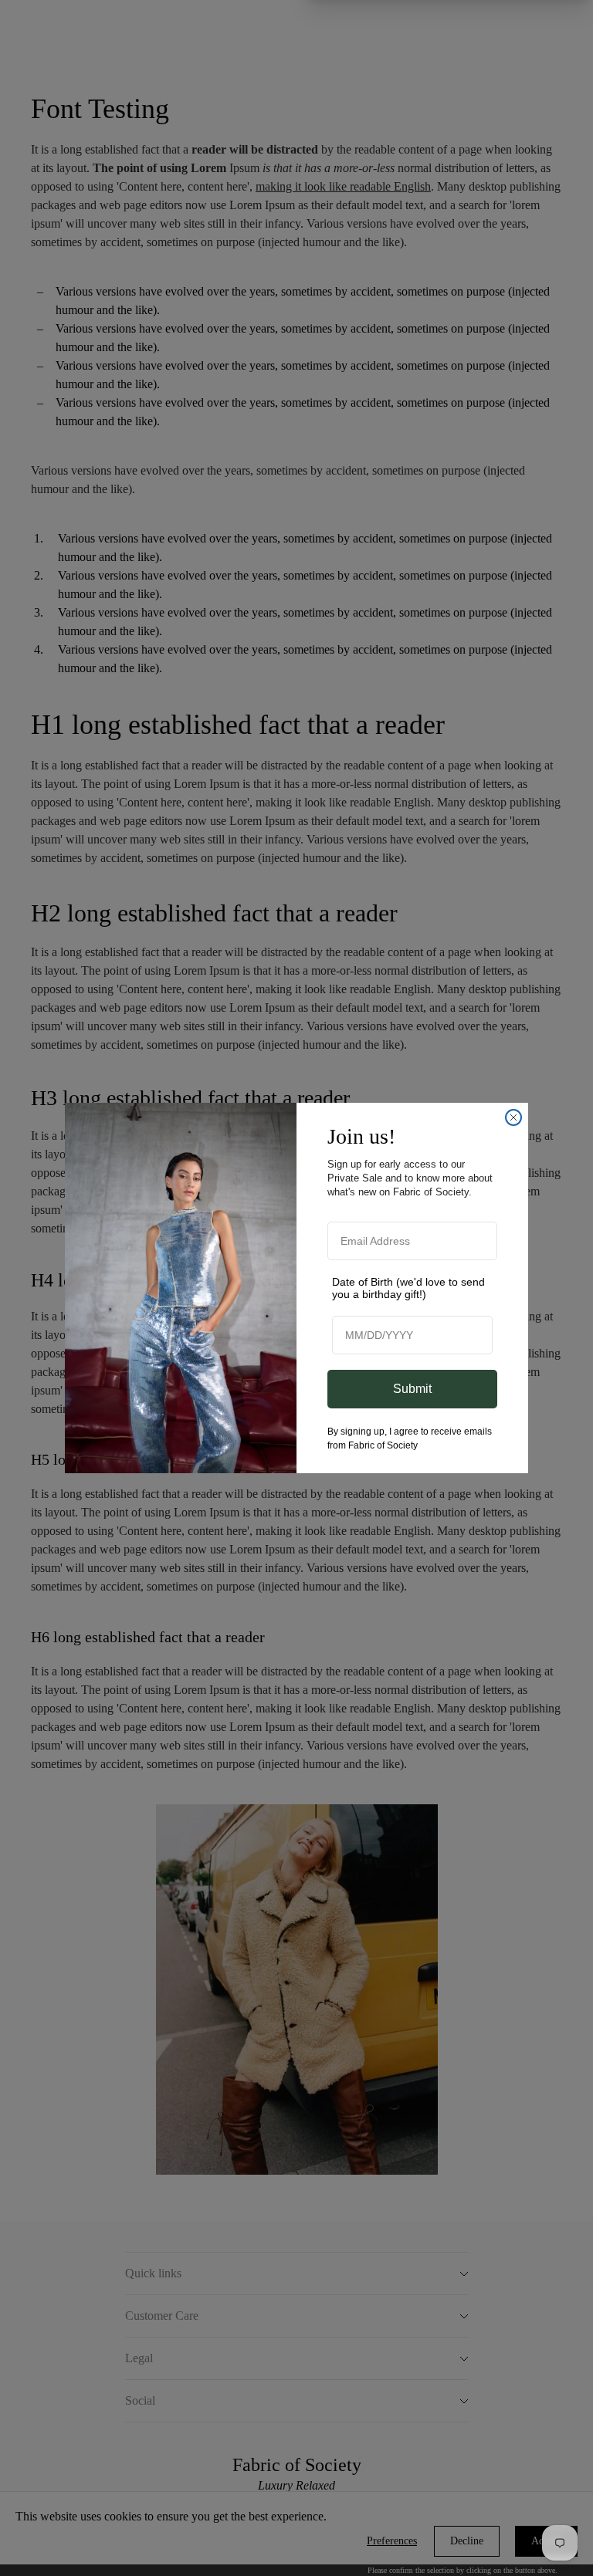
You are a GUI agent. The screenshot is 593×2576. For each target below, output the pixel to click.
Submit (412, 1389)
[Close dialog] (513, 1117)
